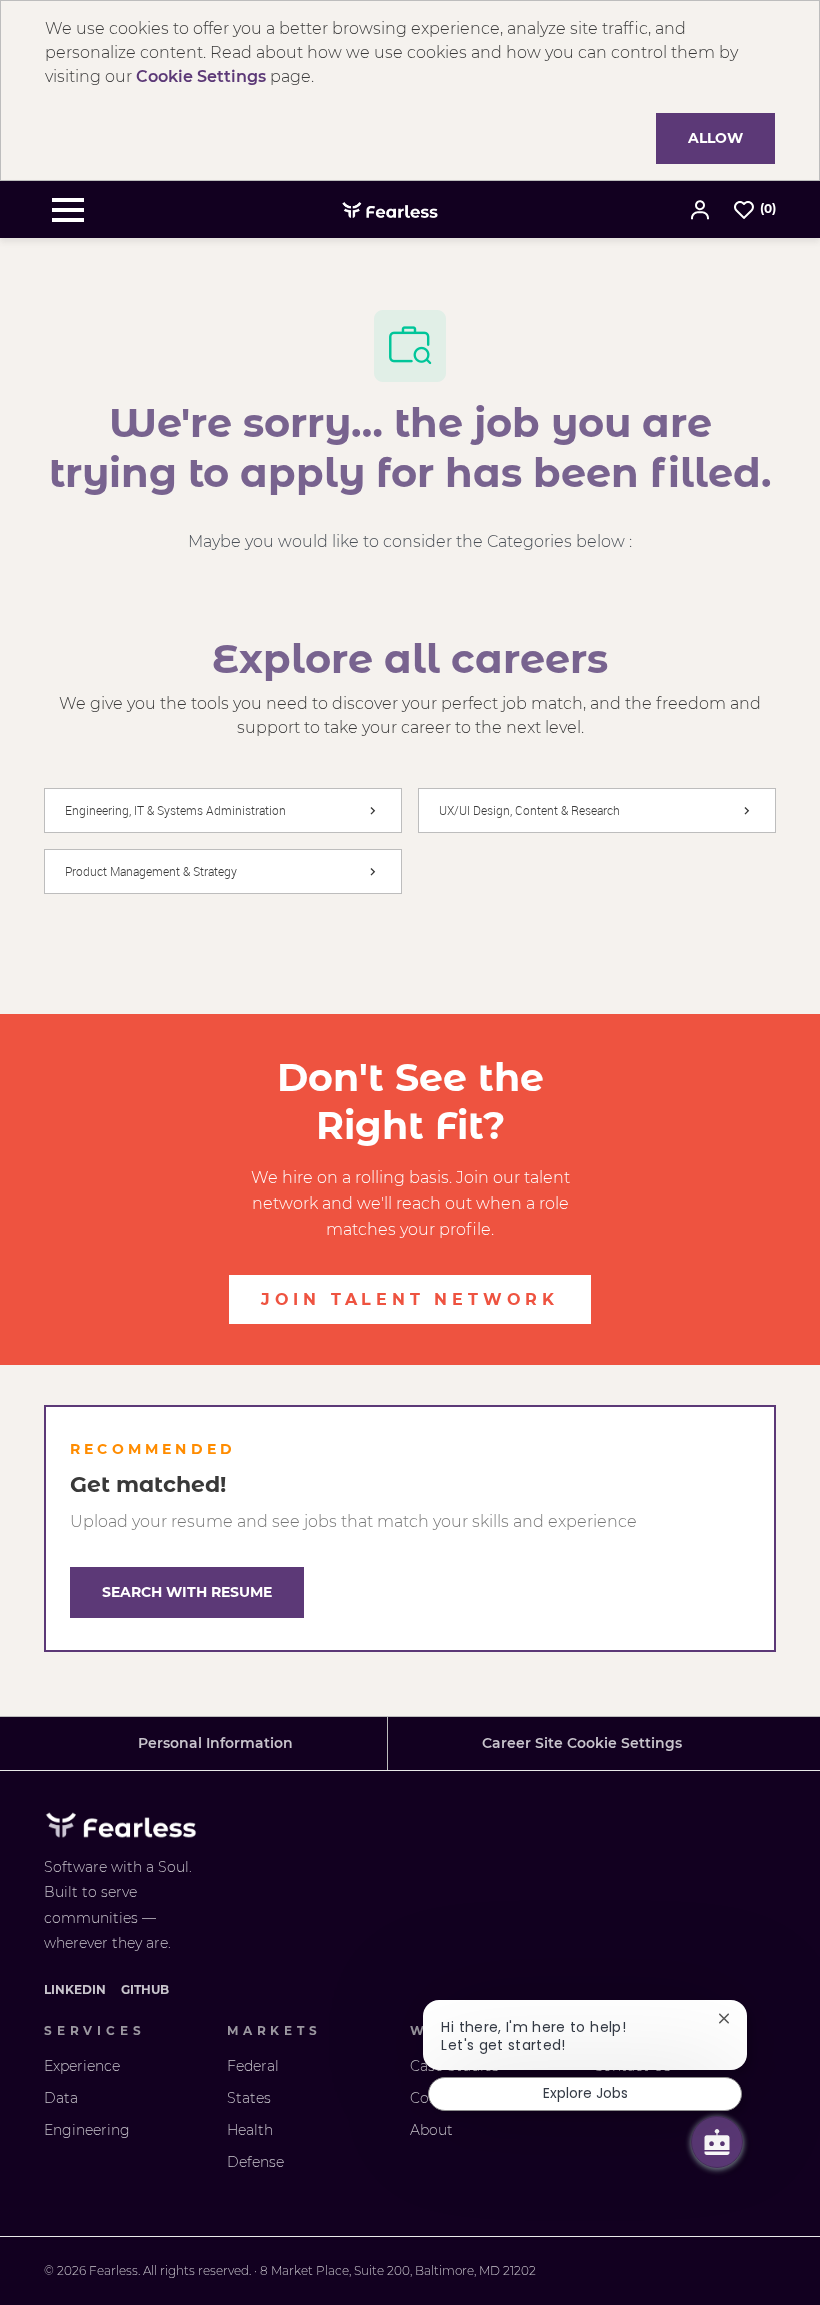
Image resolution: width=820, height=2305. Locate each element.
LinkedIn (75, 1989)
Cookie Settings (201, 76)
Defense (255, 2162)
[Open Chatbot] (717, 2142)
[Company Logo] (390, 209)
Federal (253, 2066)
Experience (82, 2066)
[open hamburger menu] (68, 210)
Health (250, 2130)
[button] (702, 209)
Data (61, 2098)
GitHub (145, 1989)
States (249, 2098)
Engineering (87, 2130)
